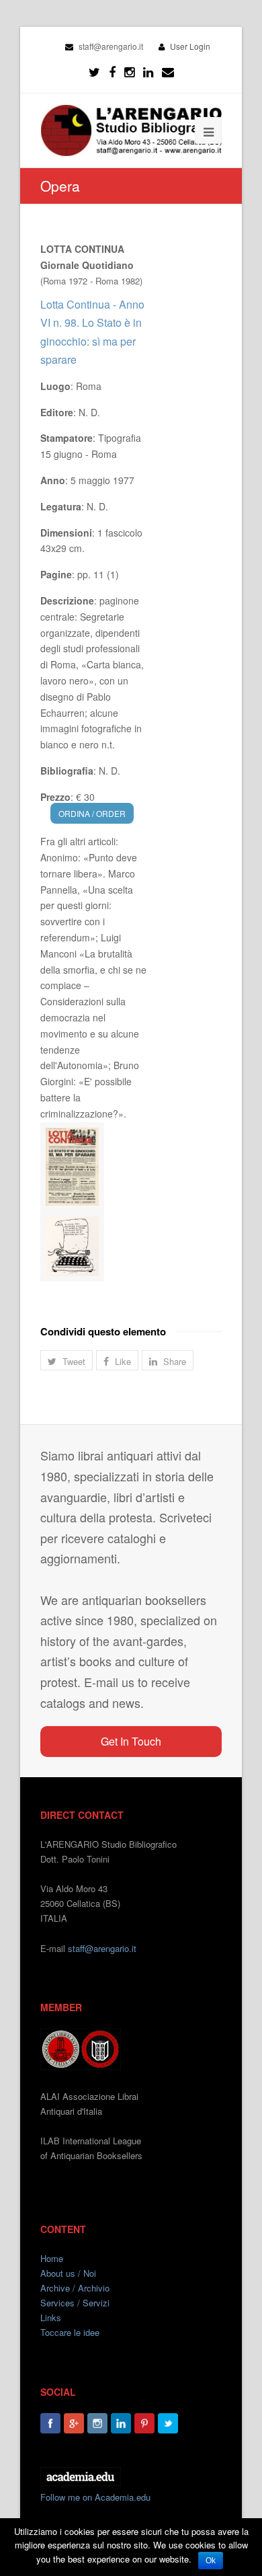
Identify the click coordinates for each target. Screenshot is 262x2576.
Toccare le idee (70, 2332)
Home (52, 2258)
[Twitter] (94, 72)
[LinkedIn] (148, 72)
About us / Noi (68, 2273)
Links (51, 2317)
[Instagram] (97, 2423)
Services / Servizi (75, 2303)
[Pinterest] (144, 2423)
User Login (190, 46)
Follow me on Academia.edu (95, 2497)
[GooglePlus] (74, 2423)
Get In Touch (131, 1741)
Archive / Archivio (75, 2288)
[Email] (168, 72)
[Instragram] (129, 72)
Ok (211, 2561)
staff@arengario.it (102, 1948)
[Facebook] (112, 72)
